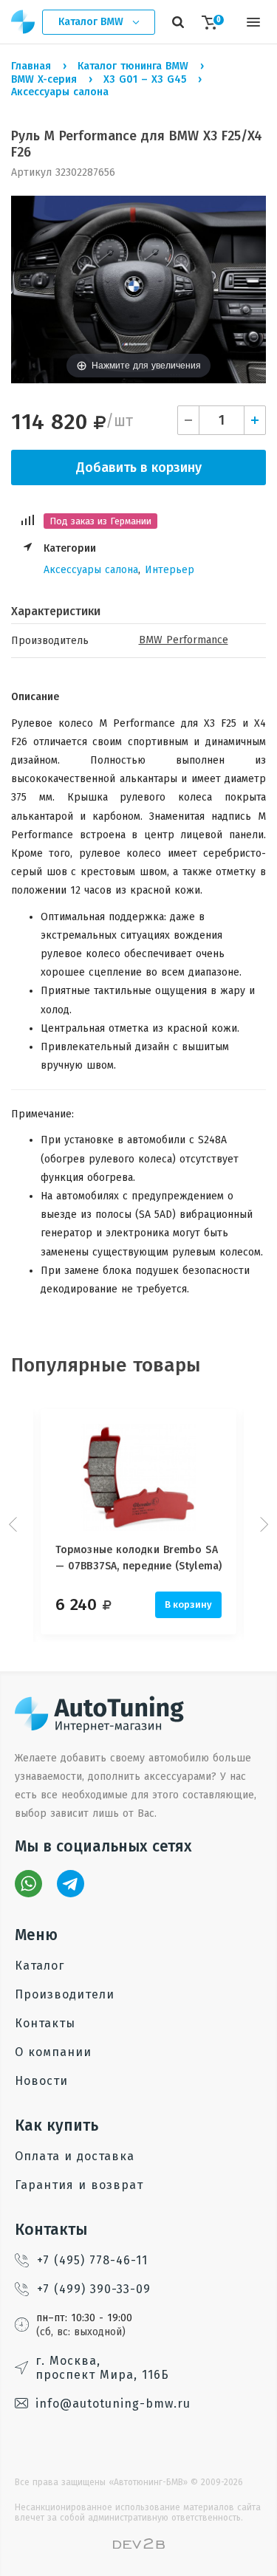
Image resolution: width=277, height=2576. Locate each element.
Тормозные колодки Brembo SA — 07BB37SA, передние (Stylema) (138, 1558)
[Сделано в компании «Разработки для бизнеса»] (139, 2545)
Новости (41, 2081)
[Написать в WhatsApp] (28, 1884)
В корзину (188, 1604)
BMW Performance (184, 640)
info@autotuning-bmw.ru (113, 2404)
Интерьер (170, 570)
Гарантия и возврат (79, 2185)
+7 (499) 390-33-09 (94, 2289)
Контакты (45, 2023)
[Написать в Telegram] (71, 1884)
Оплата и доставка (75, 2156)
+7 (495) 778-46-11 (92, 2260)
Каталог (40, 1966)
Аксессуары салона (91, 570)
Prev (15, 1524)
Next (262, 1524)
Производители (65, 1994)
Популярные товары (106, 1365)
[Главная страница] (24, 22)
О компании (53, 2052)
